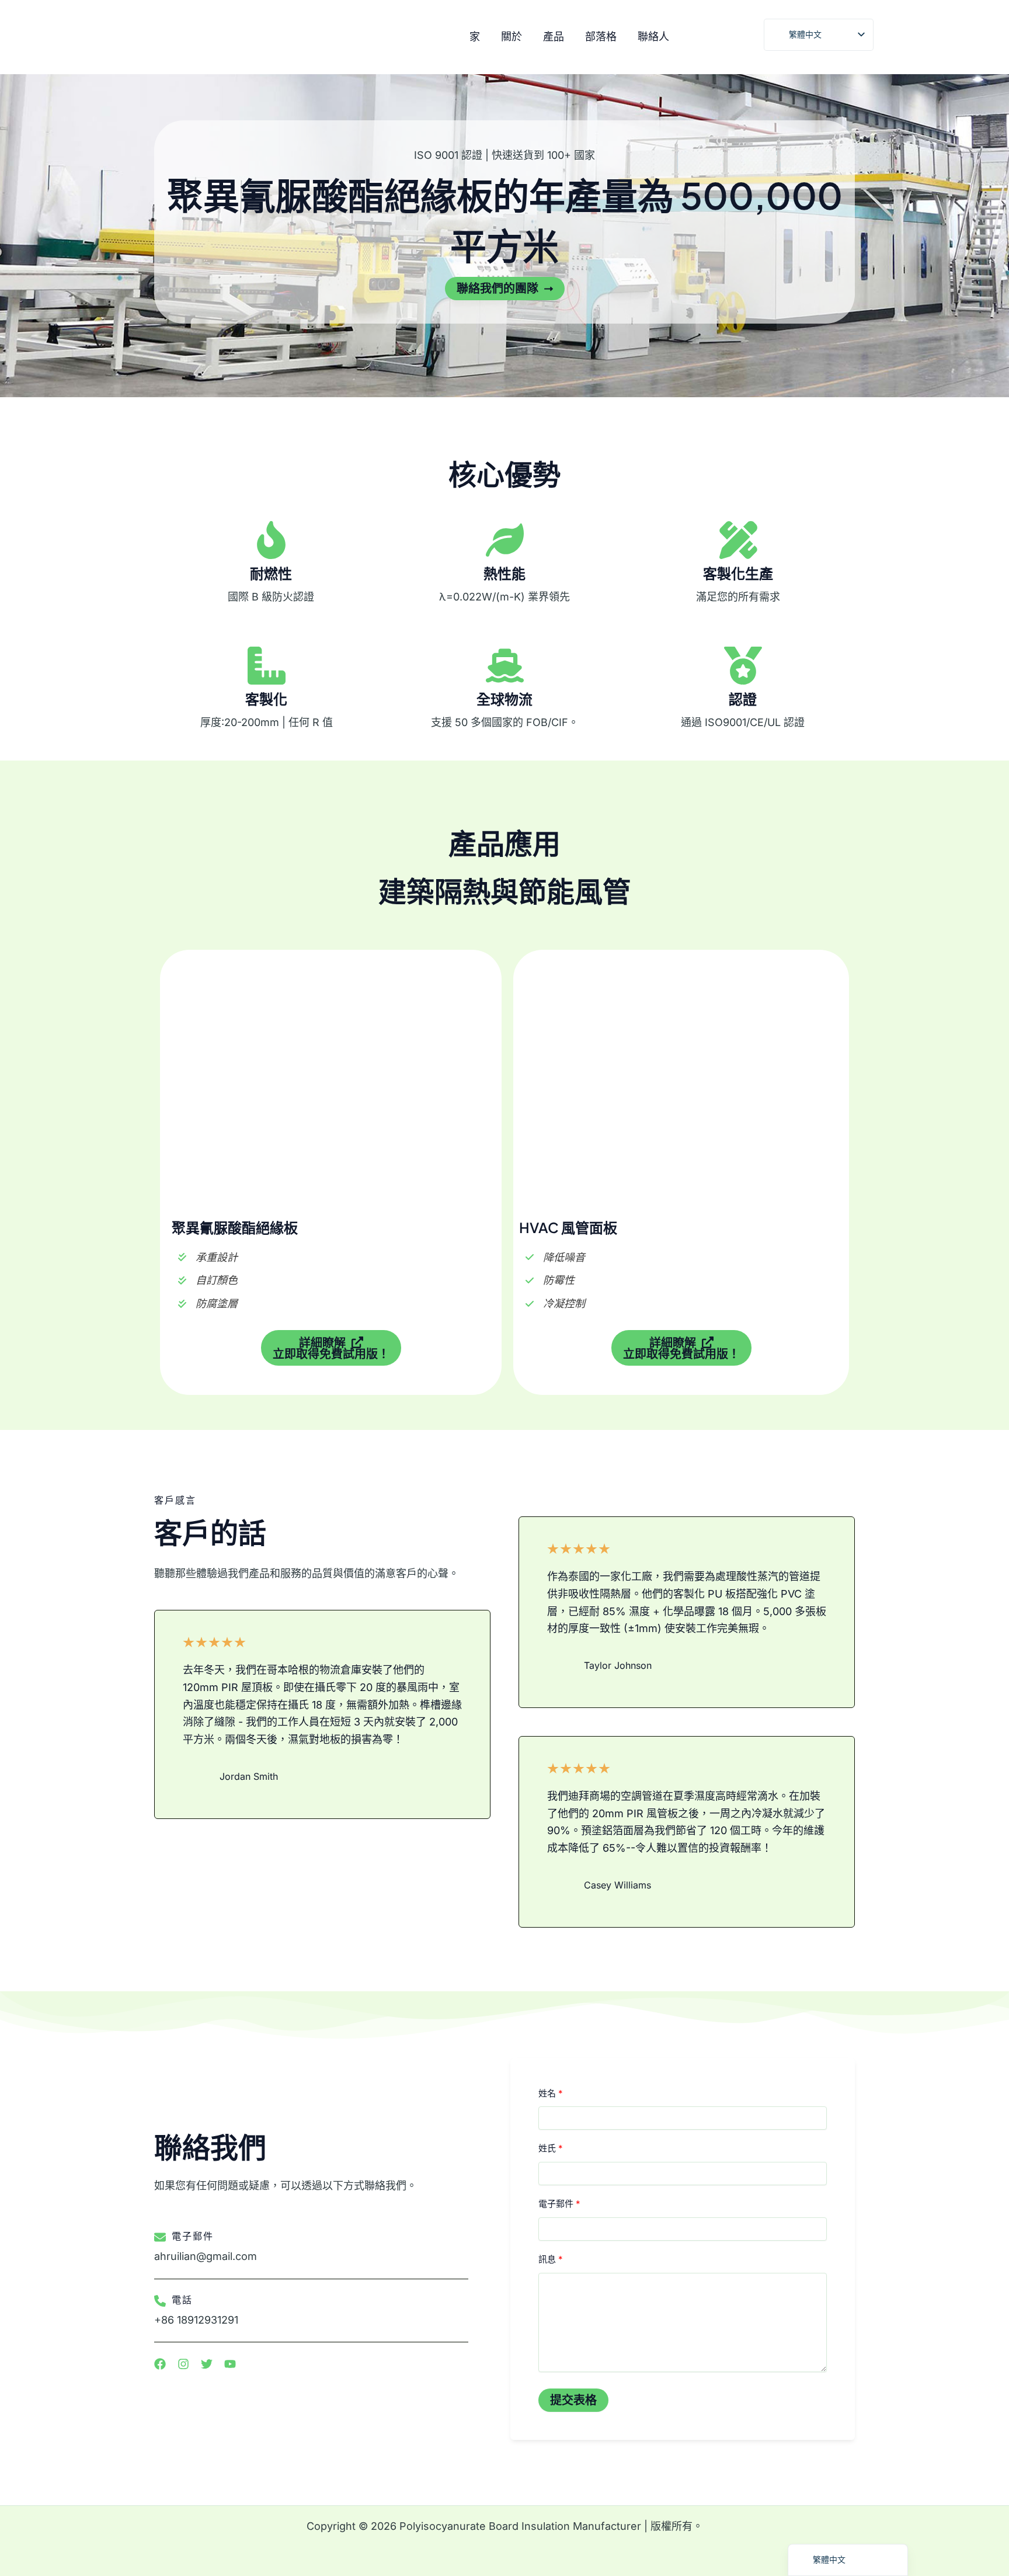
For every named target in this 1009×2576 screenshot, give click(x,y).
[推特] (747, 38)
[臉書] (722, 38)
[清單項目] (160, 2364)
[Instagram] (697, 38)
